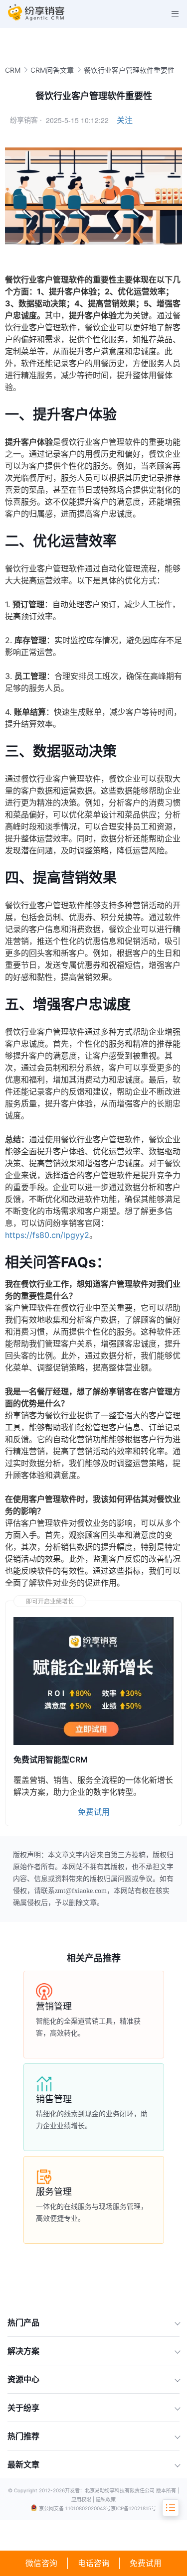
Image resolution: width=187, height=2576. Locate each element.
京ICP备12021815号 (133, 2508)
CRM (13, 70)
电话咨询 (94, 2563)
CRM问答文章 (52, 70)
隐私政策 (106, 2499)
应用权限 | (84, 2499)
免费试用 (146, 2563)
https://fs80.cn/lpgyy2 (47, 1235)
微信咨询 (41, 2563)
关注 (125, 120)
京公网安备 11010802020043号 (75, 2508)
